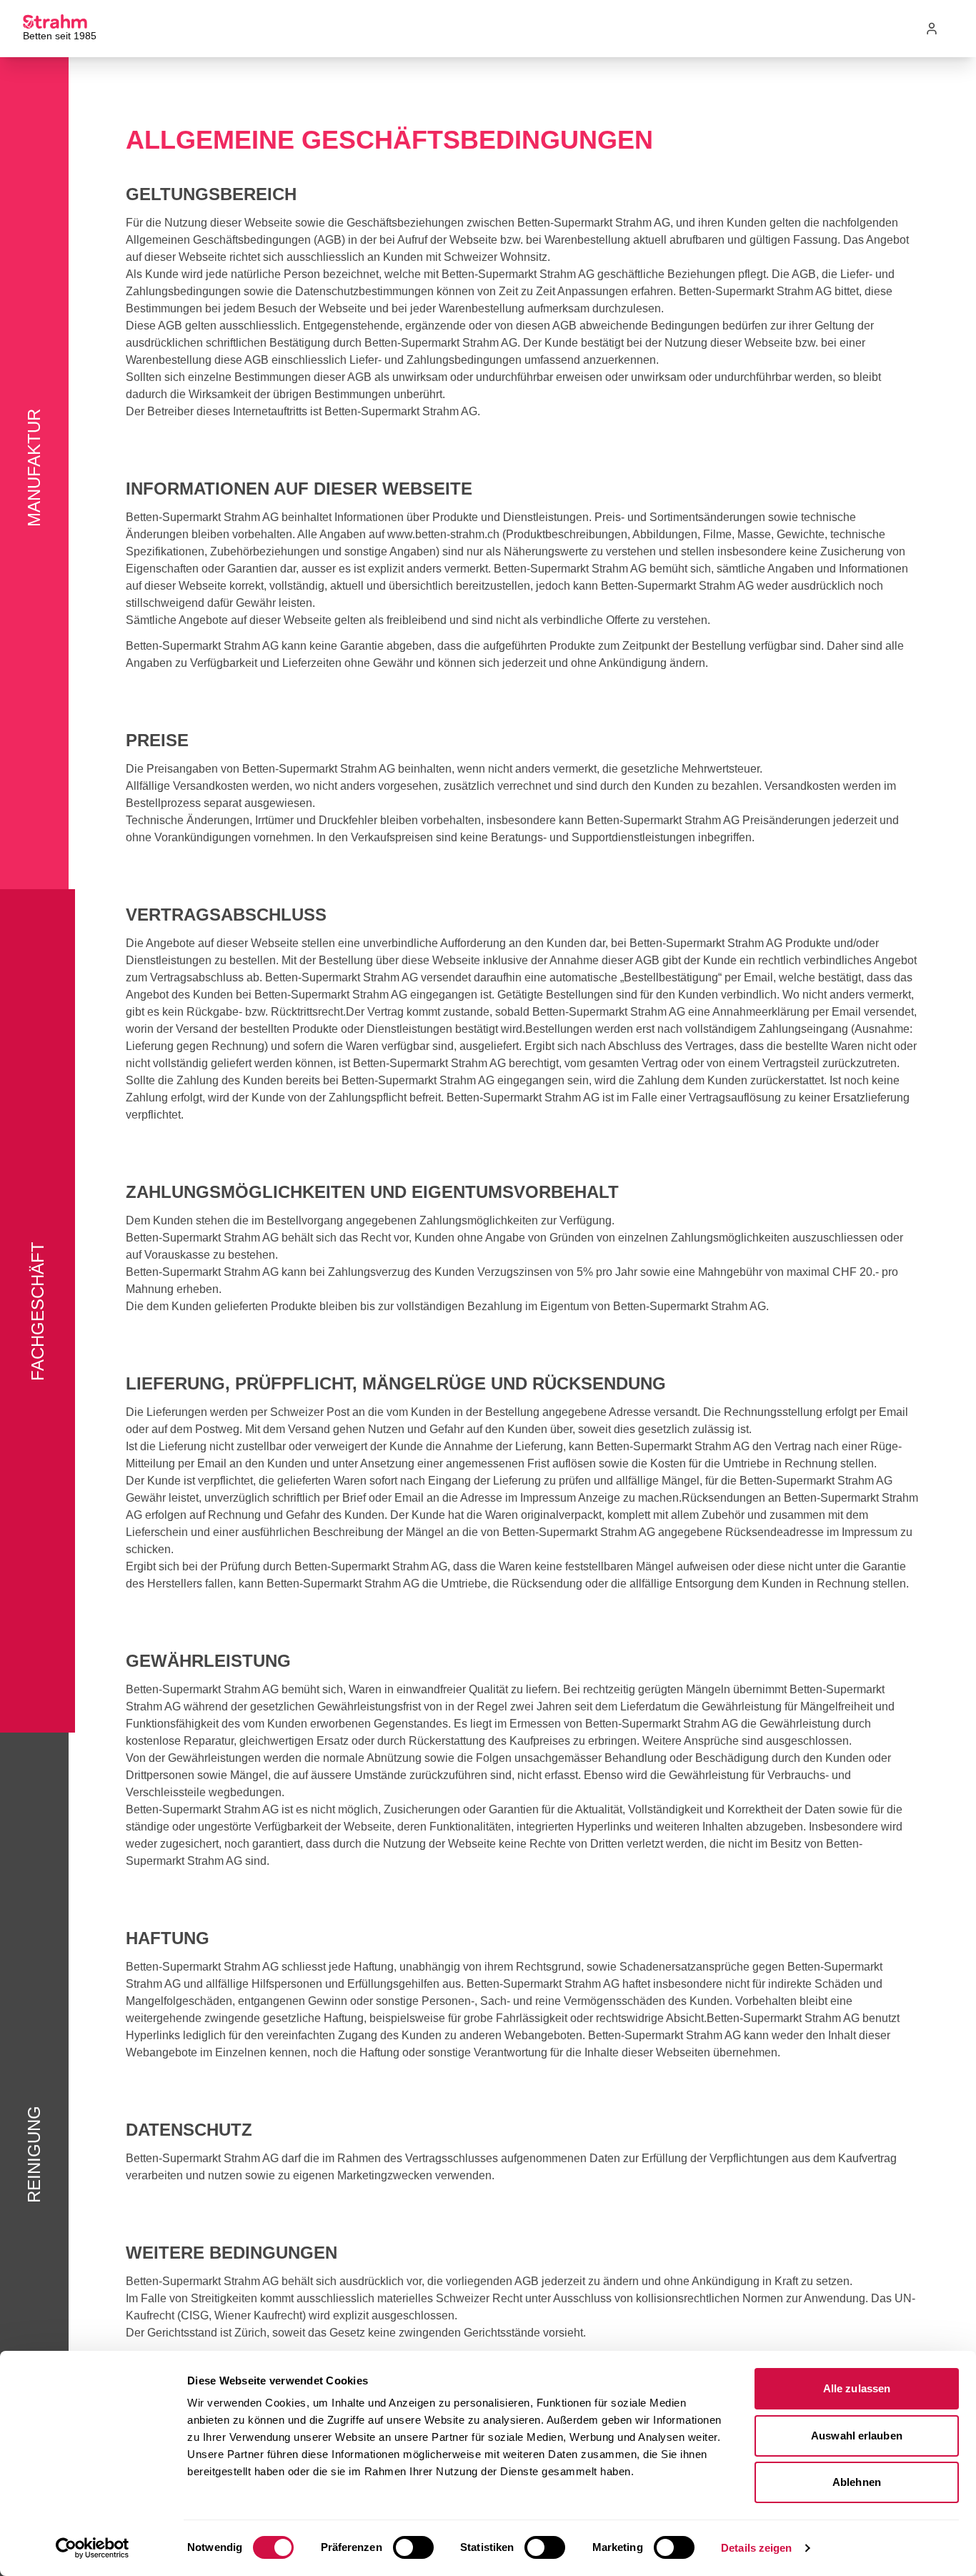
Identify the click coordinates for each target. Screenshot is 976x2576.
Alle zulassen (857, 2388)
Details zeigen (756, 2548)
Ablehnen (857, 2482)
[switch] (413, 2547)
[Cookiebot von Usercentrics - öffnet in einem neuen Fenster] (93, 2548)
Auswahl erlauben (857, 2436)
